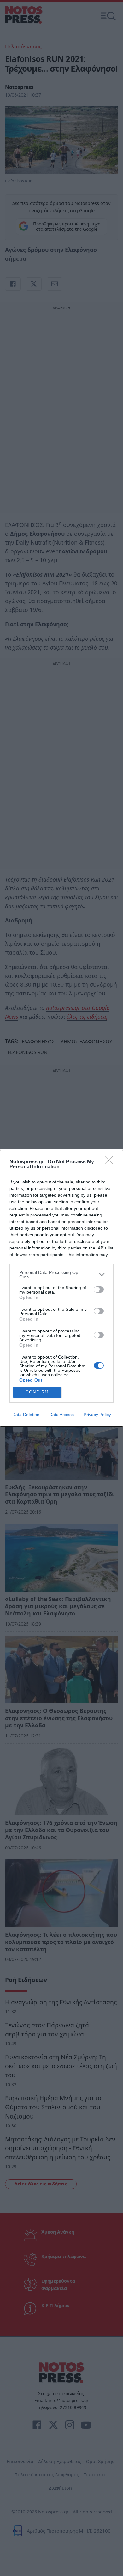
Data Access (61, 1415)
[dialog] (61, 1288)
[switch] (99, 1289)
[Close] (111, 1162)
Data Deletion (26, 1415)
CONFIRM (37, 1392)
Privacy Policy (97, 1415)
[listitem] (61, 1275)
